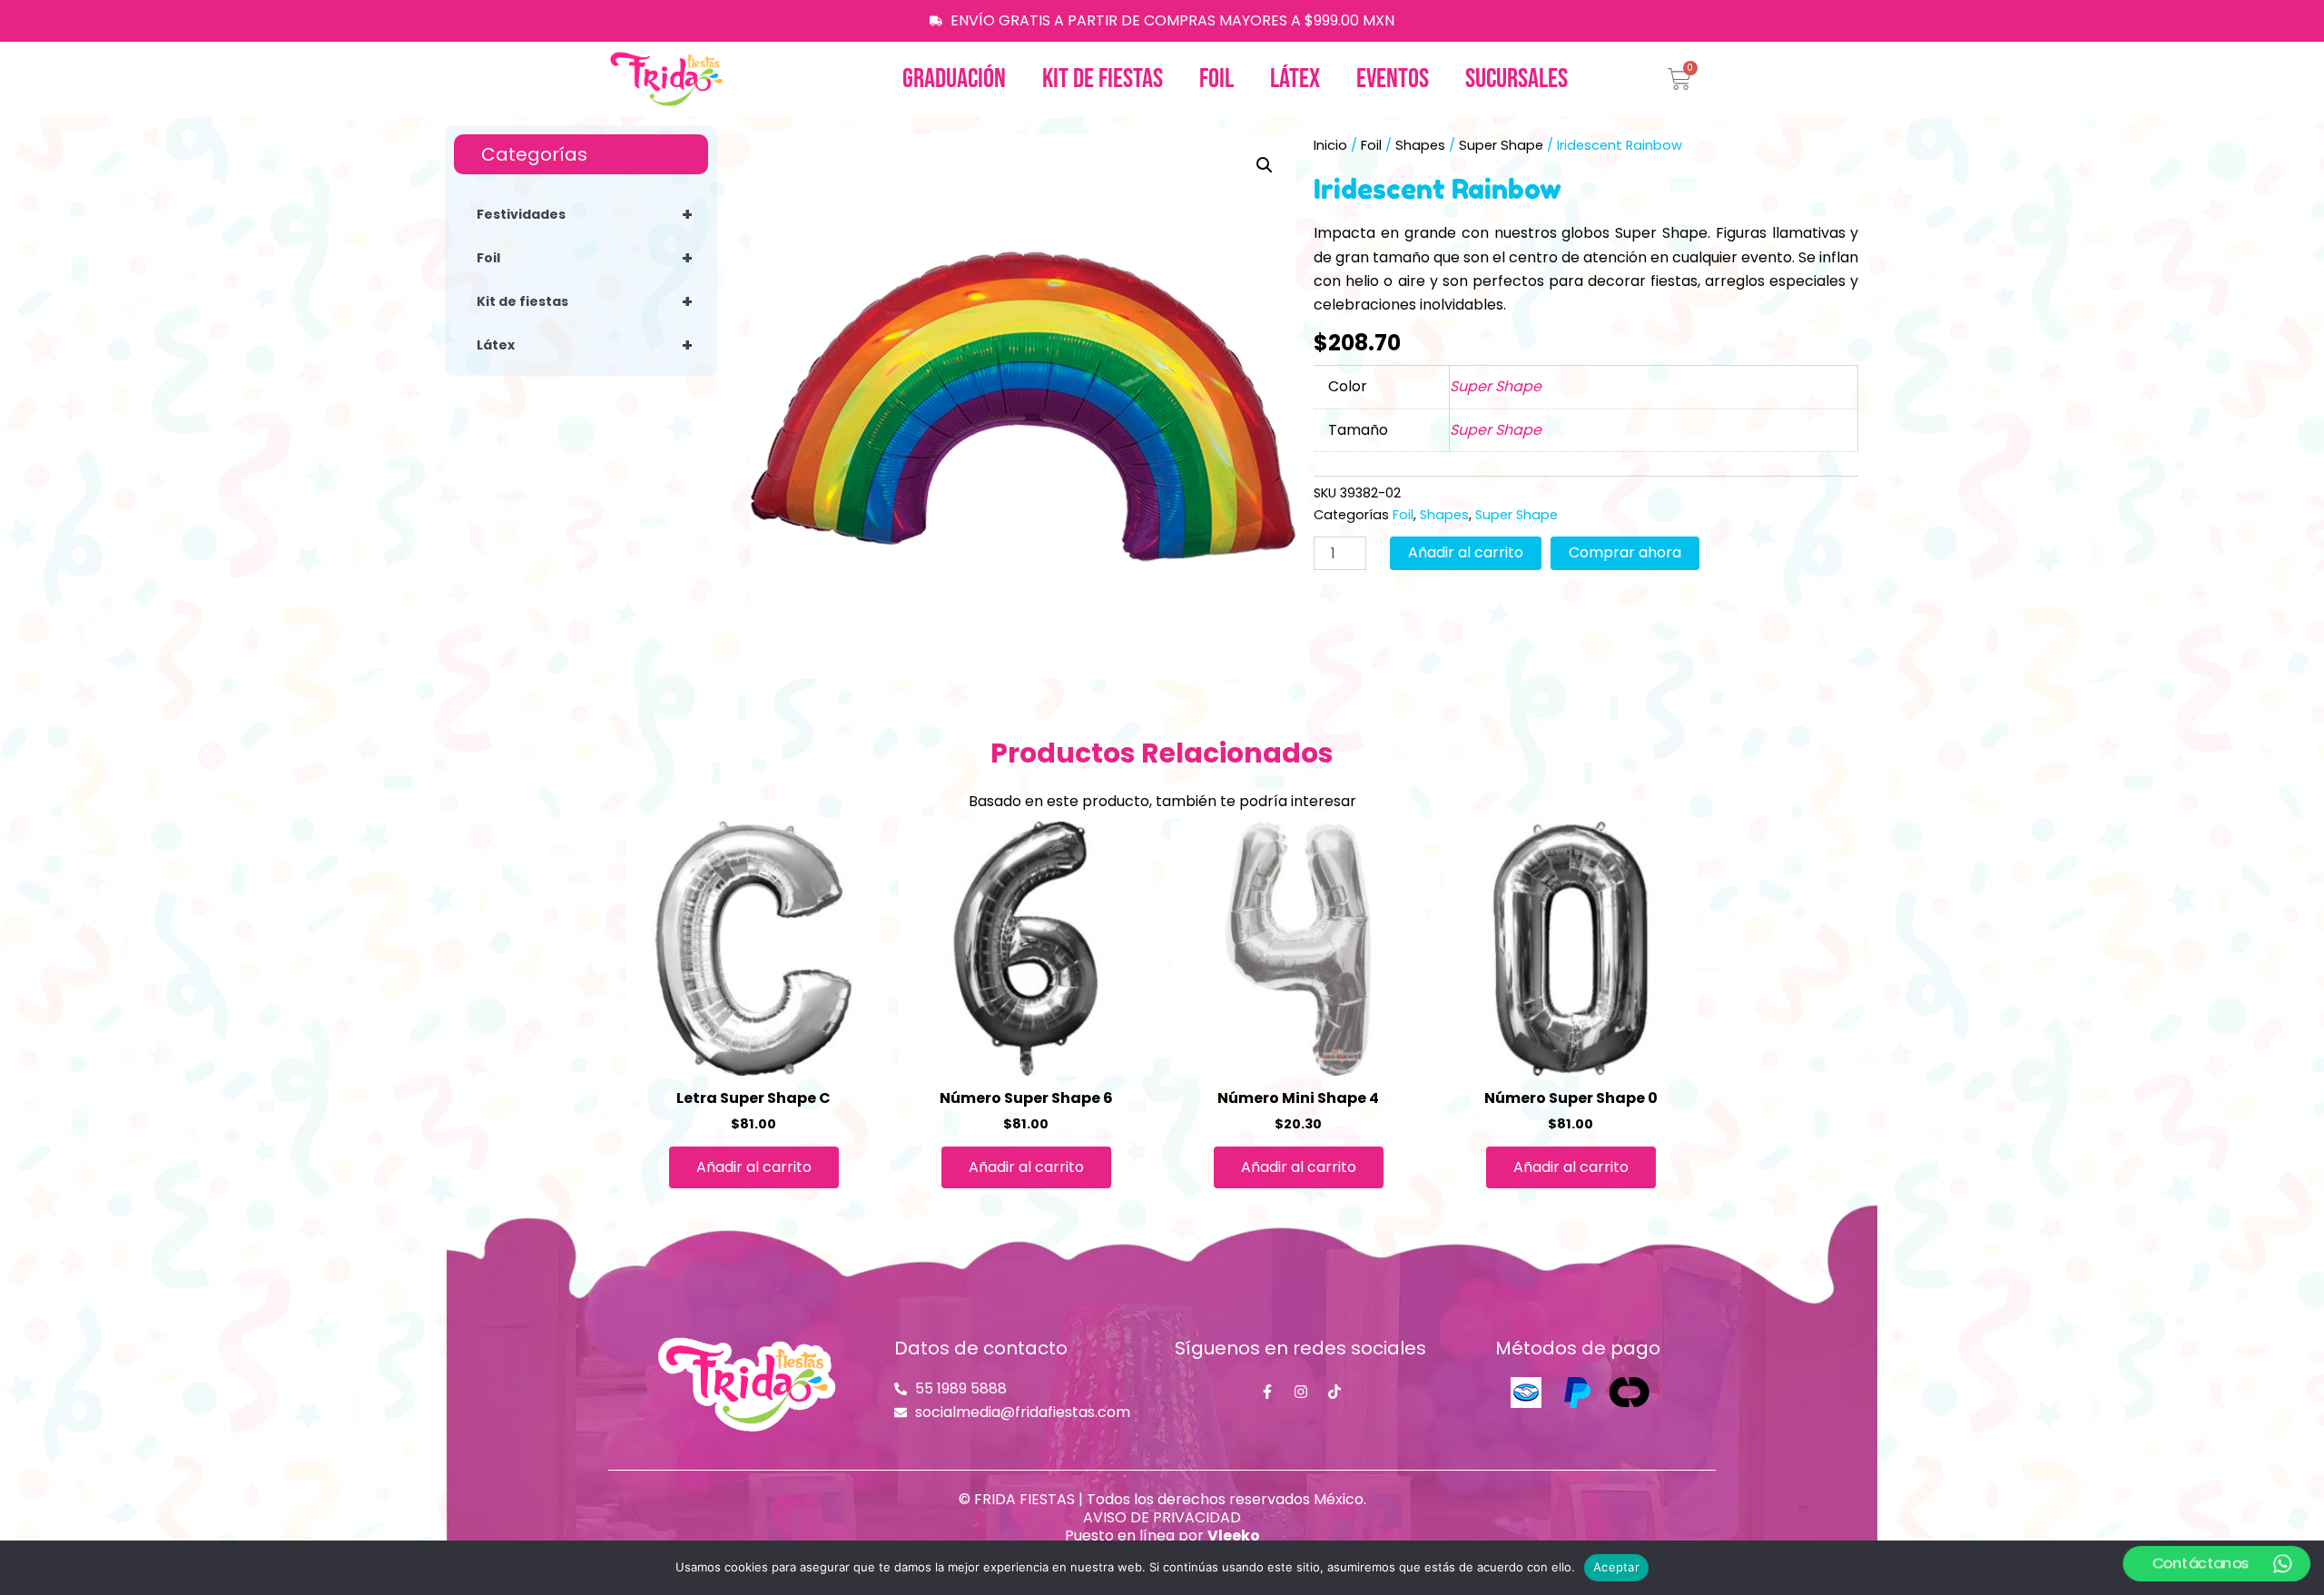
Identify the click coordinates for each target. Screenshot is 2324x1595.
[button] (1265, 165)
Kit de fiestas (1103, 79)
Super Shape (1501, 145)
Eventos (1393, 79)
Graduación (954, 79)
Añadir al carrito (1466, 552)
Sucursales (1517, 79)
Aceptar (1616, 1567)
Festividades (585, 214)
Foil (1216, 79)
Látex (1295, 79)
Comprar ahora (1625, 552)
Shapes (1420, 145)
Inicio (1330, 145)
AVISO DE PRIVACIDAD (1162, 1517)
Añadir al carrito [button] (754, 1167)
